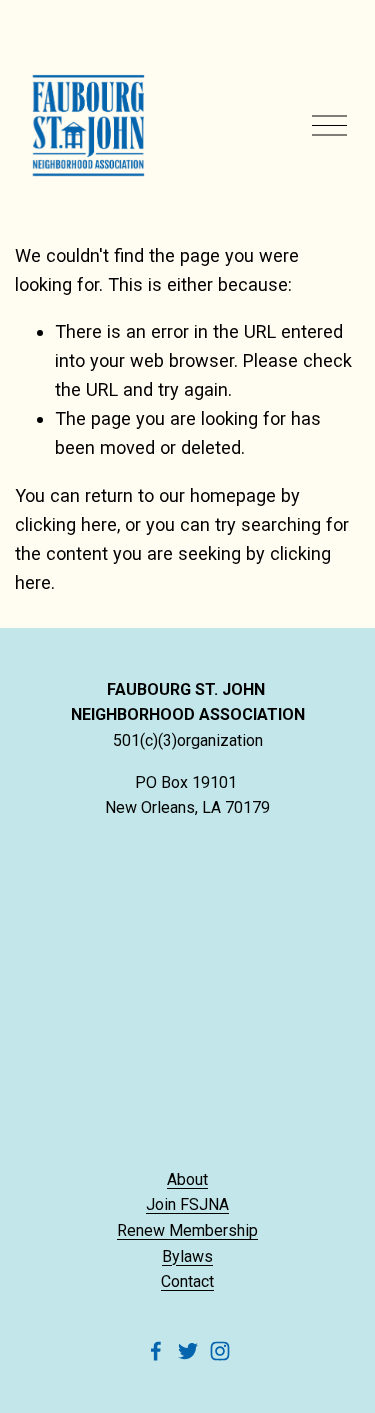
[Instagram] (220, 1351)
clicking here (66, 524)
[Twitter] (188, 1351)
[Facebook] (156, 1351)
